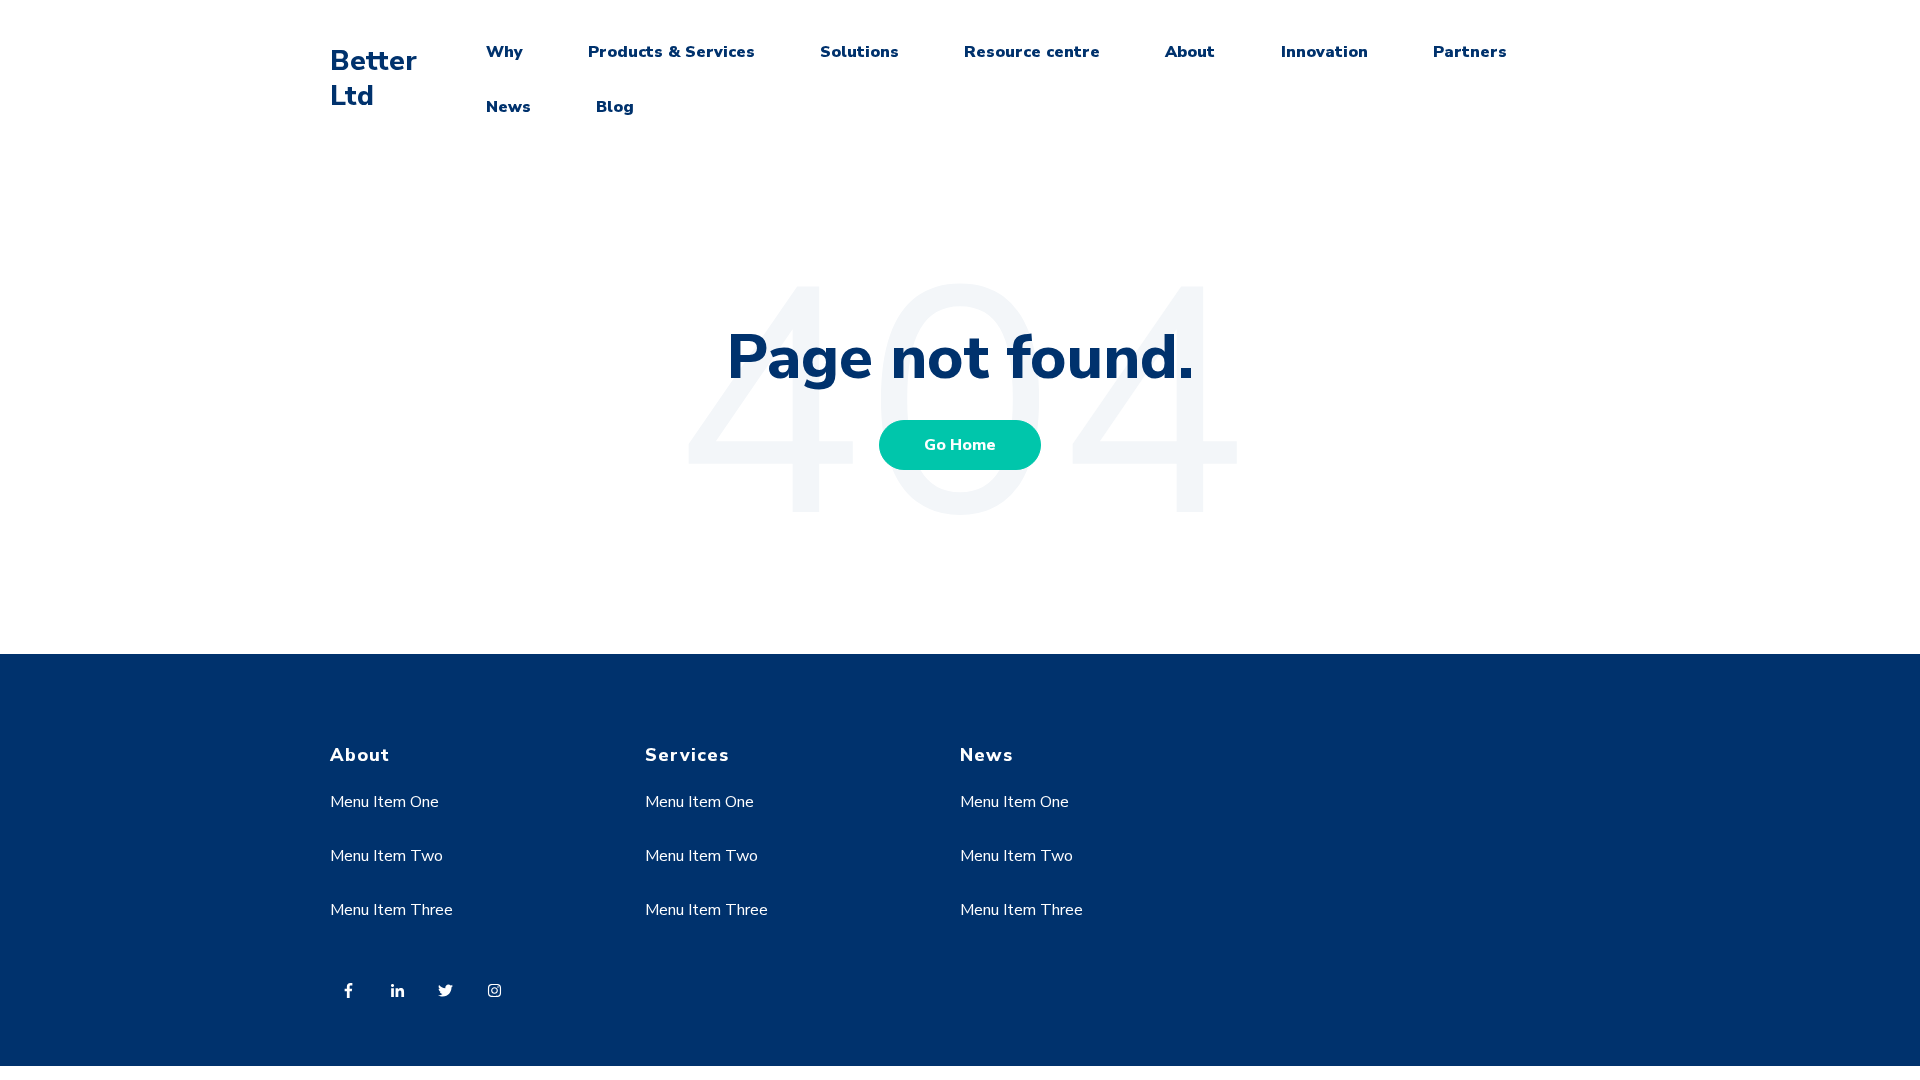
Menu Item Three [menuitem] (391, 910)
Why (504, 52)
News (508, 107)
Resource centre (1032, 52)
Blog (615, 107)
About (1190, 52)
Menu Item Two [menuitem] (386, 856)
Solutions (859, 52)
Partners (1470, 52)
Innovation (1324, 52)
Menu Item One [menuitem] (384, 802)
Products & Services (671, 52)
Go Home (960, 445)
